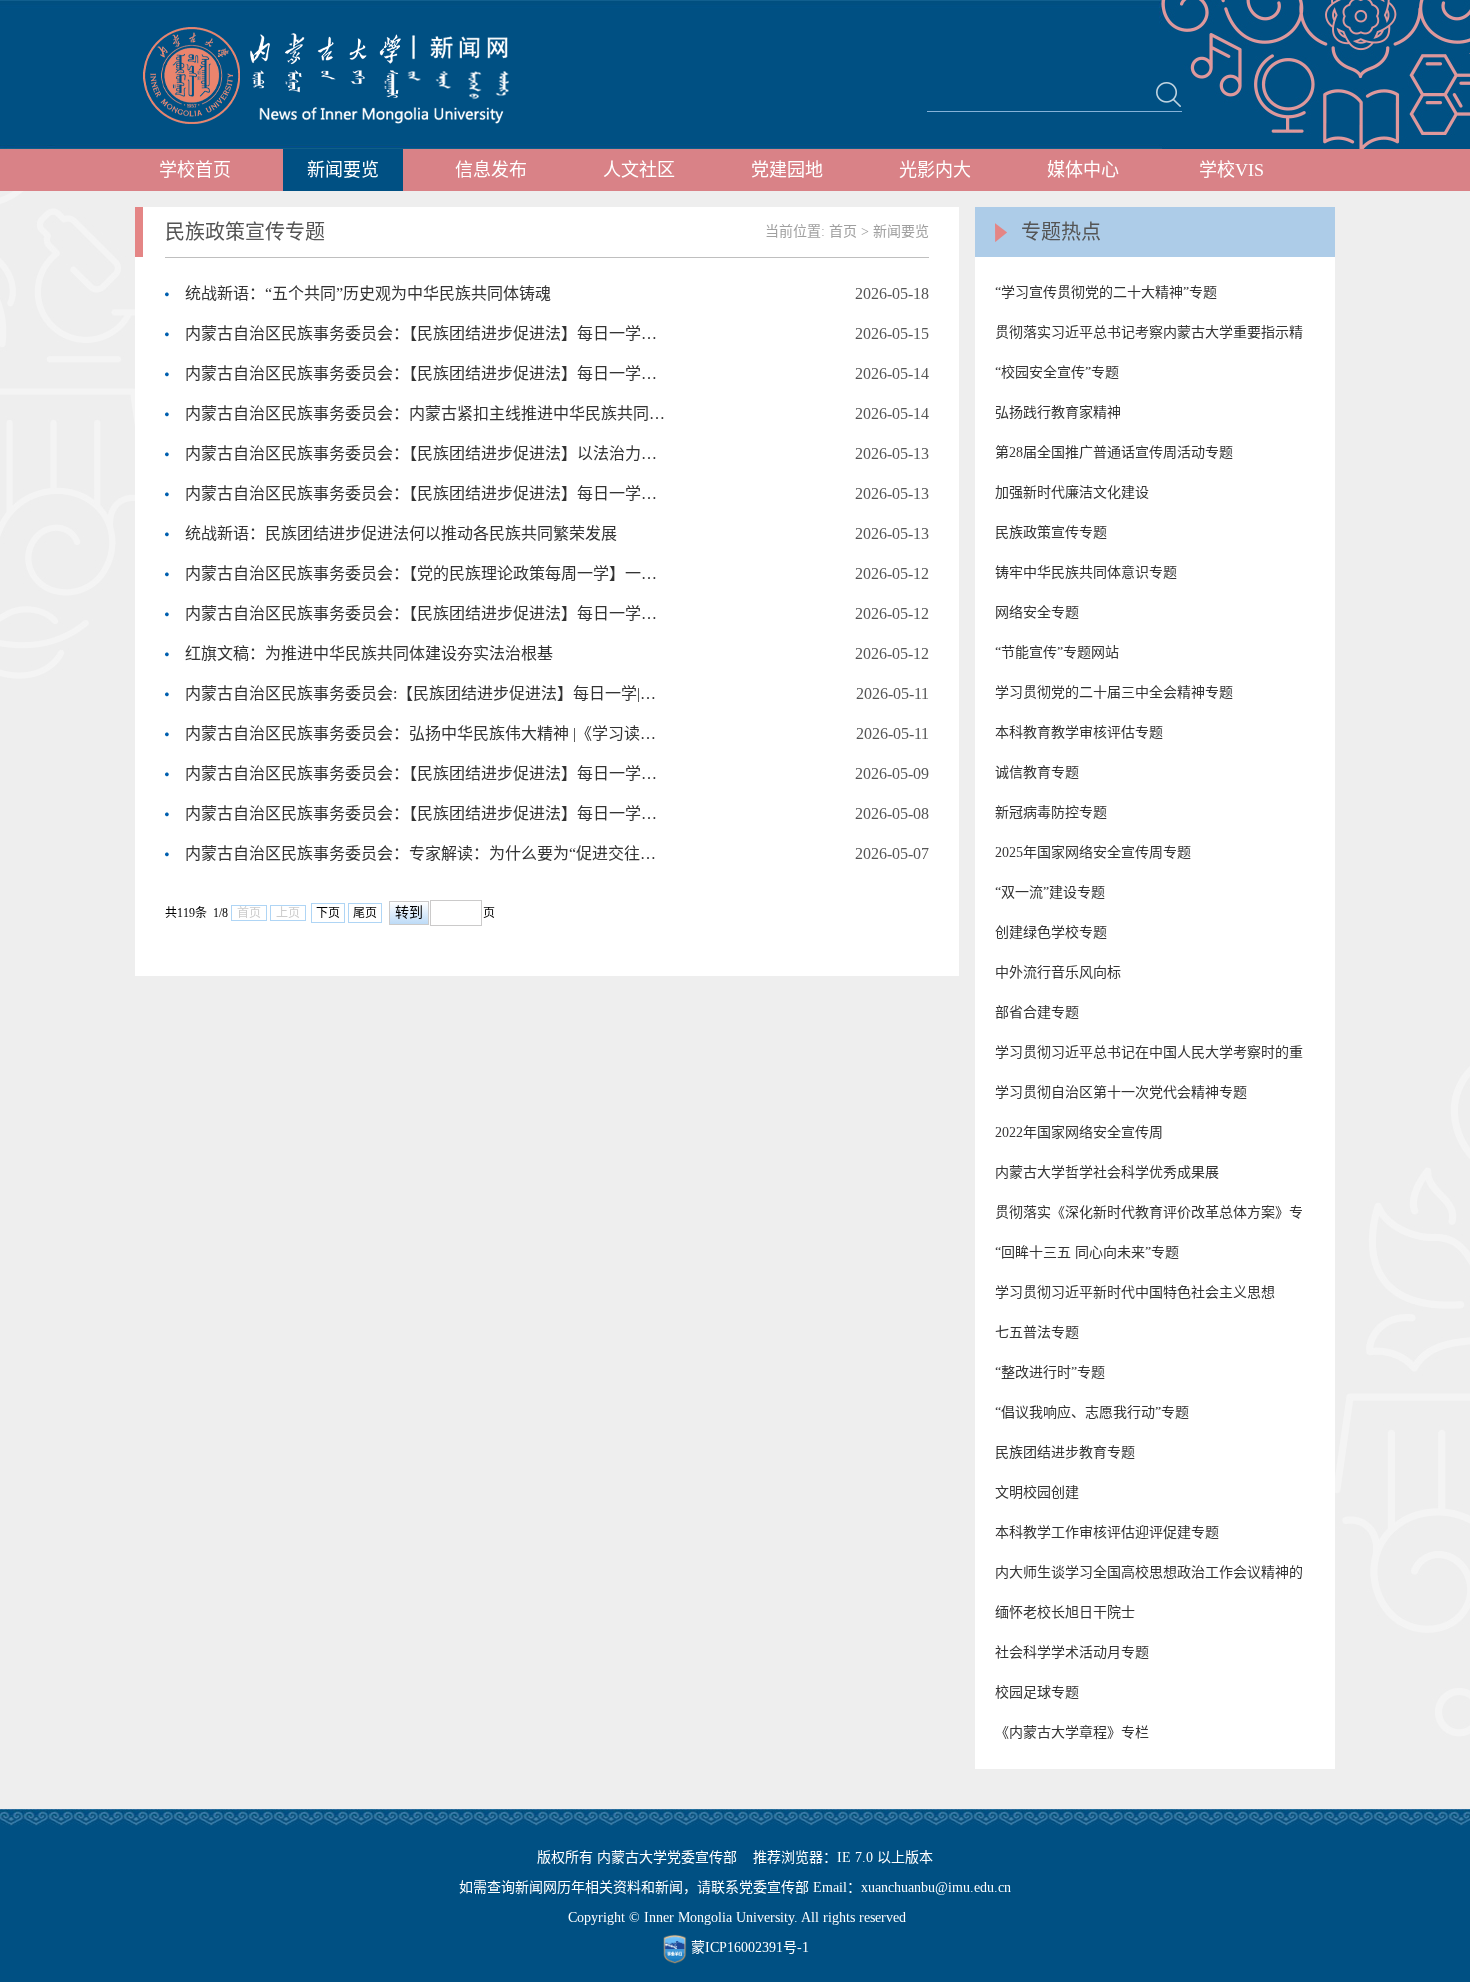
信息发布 (491, 170)
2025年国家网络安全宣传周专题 (1093, 852)
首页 (843, 231)
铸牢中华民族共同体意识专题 (1086, 572)
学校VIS (1231, 170)
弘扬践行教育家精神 (1058, 412)
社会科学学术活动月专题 (1072, 1652)
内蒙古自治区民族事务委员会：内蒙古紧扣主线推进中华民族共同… (425, 413)
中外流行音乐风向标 (1058, 972)
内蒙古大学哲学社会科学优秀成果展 (1107, 1172)
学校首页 (195, 170)
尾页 (365, 913)
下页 (328, 913)
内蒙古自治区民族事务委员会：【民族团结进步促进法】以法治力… (421, 453)
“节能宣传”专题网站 (1057, 652)
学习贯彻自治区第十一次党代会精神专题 (1121, 1092)
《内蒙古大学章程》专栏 (1072, 1732)
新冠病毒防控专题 (1051, 812)
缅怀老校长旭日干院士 (1065, 1612)
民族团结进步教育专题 (1065, 1452)
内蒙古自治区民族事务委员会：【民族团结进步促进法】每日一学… (421, 333)
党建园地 (787, 170)
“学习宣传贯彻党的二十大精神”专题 (1106, 292)
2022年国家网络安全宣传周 (1079, 1132)
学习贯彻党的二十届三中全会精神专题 (1114, 692)
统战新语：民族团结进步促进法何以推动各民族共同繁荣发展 (401, 533)
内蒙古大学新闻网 (344, 75)
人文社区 (639, 170)
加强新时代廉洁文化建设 (1072, 492)
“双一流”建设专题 (1050, 892)
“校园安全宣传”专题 (1057, 372)
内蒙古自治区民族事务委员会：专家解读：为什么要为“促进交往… (420, 853)
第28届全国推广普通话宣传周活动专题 (1114, 452)
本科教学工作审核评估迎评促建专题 (1107, 1532)
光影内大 (935, 170)
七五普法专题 (1037, 1332)
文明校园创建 (1037, 1492)
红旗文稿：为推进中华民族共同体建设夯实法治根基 (369, 653)
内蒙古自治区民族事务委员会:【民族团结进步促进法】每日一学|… (420, 693)
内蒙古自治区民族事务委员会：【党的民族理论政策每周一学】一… (421, 573)
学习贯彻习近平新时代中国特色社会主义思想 (1135, 1292)
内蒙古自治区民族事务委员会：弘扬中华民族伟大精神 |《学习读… (420, 733)
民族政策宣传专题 (1051, 532)
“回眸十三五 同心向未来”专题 (1087, 1252)
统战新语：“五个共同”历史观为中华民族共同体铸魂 (368, 293)
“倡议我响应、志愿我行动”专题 (1092, 1412)
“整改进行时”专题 (1050, 1372)
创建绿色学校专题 (1051, 932)
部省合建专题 (1037, 1012)
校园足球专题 (1037, 1692)
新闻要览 (343, 170)
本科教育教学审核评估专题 (1079, 732)
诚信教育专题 (1037, 772)
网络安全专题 (1037, 612)
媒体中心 (1083, 170)
